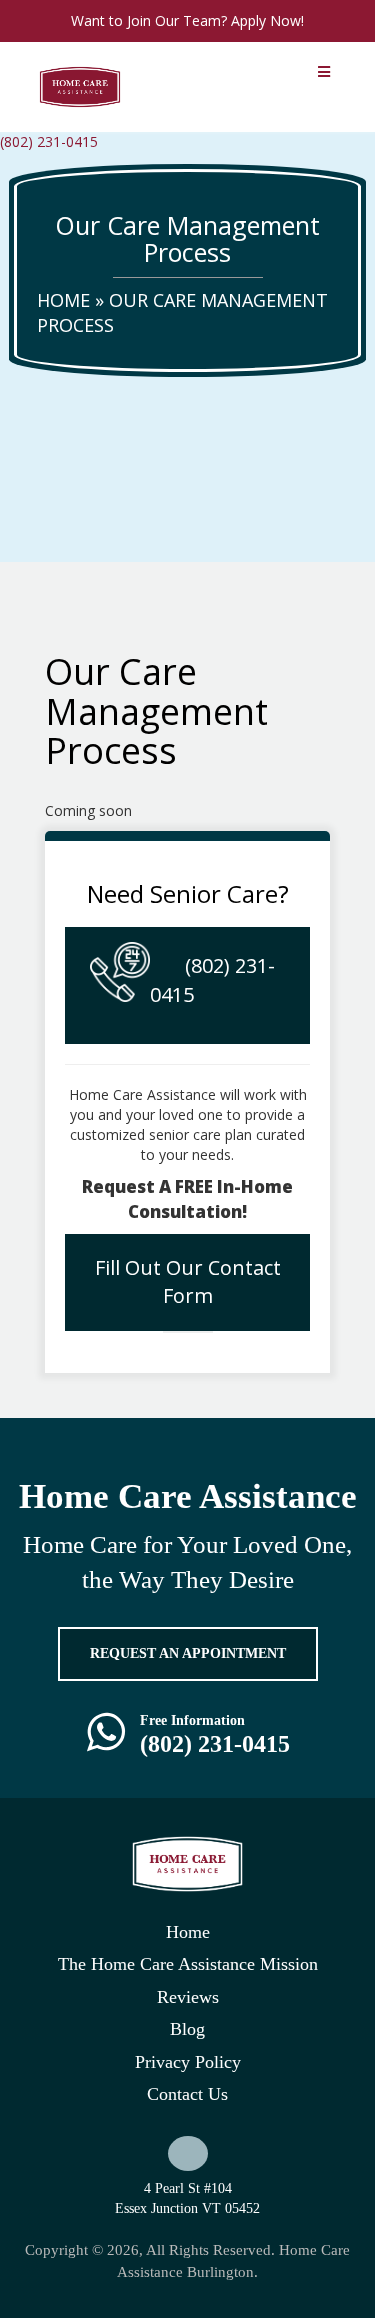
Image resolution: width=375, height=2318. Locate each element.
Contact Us (187, 2094)
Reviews (188, 1997)
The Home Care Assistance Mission (188, 1964)
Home (63, 300)
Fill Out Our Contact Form (188, 1282)
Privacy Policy (188, 2062)
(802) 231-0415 (49, 141)
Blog (187, 2029)
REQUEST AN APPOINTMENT (188, 1653)
